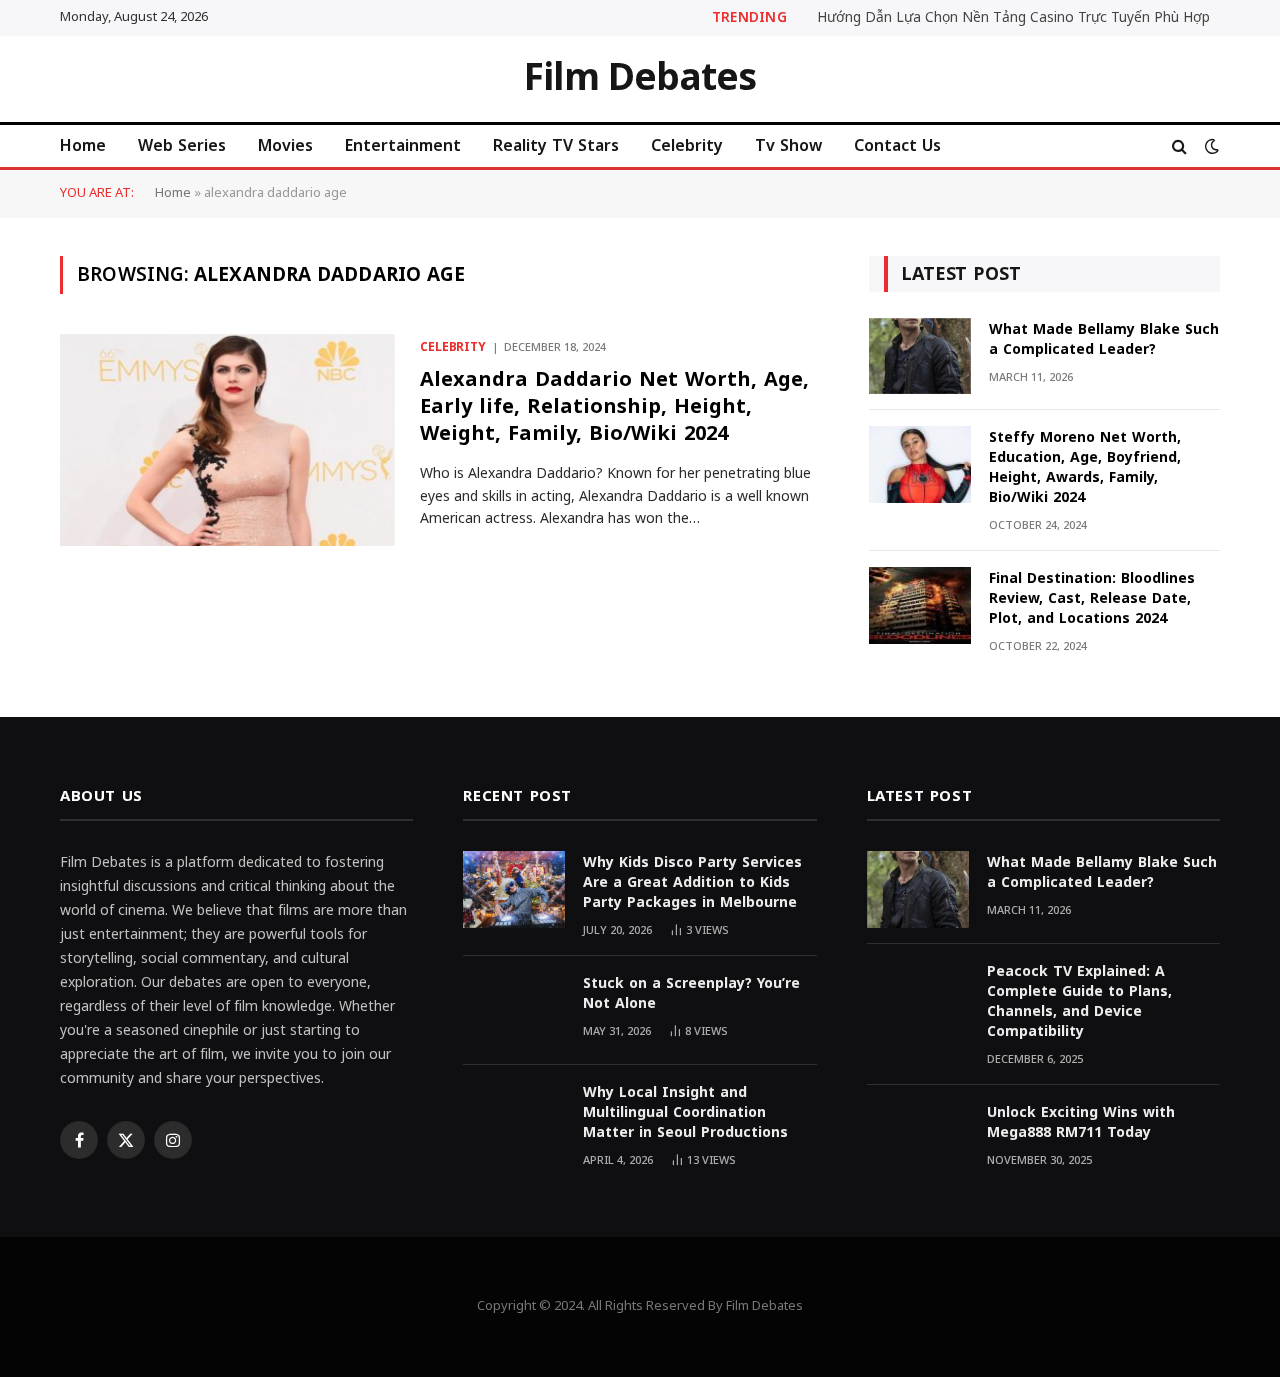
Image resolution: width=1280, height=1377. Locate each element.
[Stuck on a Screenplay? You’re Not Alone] (514, 1010)
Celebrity (687, 145)
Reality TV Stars (556, 145)
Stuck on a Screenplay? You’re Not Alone (691, 994)
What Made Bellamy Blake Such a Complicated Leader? (1104, 340)
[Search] (1179, 146)
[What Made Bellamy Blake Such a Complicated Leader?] (920, 356)
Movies (285, 145)
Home (83, 145)
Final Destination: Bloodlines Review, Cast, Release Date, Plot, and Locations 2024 (1092, 599)
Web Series (182, 145)
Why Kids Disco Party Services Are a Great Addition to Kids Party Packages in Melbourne (692, 883)
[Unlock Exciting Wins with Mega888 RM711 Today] (918, 1139)
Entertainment (403, 145)
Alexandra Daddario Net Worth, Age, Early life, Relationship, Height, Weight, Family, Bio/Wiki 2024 (614, 407)
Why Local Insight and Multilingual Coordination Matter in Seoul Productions (685, 1113)
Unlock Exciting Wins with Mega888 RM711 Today (1081, 1123)
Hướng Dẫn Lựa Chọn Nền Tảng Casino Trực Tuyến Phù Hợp (1013, 18)
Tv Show (788, 145)
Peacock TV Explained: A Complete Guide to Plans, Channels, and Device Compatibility (1079, 1002)
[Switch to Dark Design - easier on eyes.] (1210, 146)
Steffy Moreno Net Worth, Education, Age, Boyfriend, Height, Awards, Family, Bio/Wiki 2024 (1085, 468)
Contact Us (897, 145)
